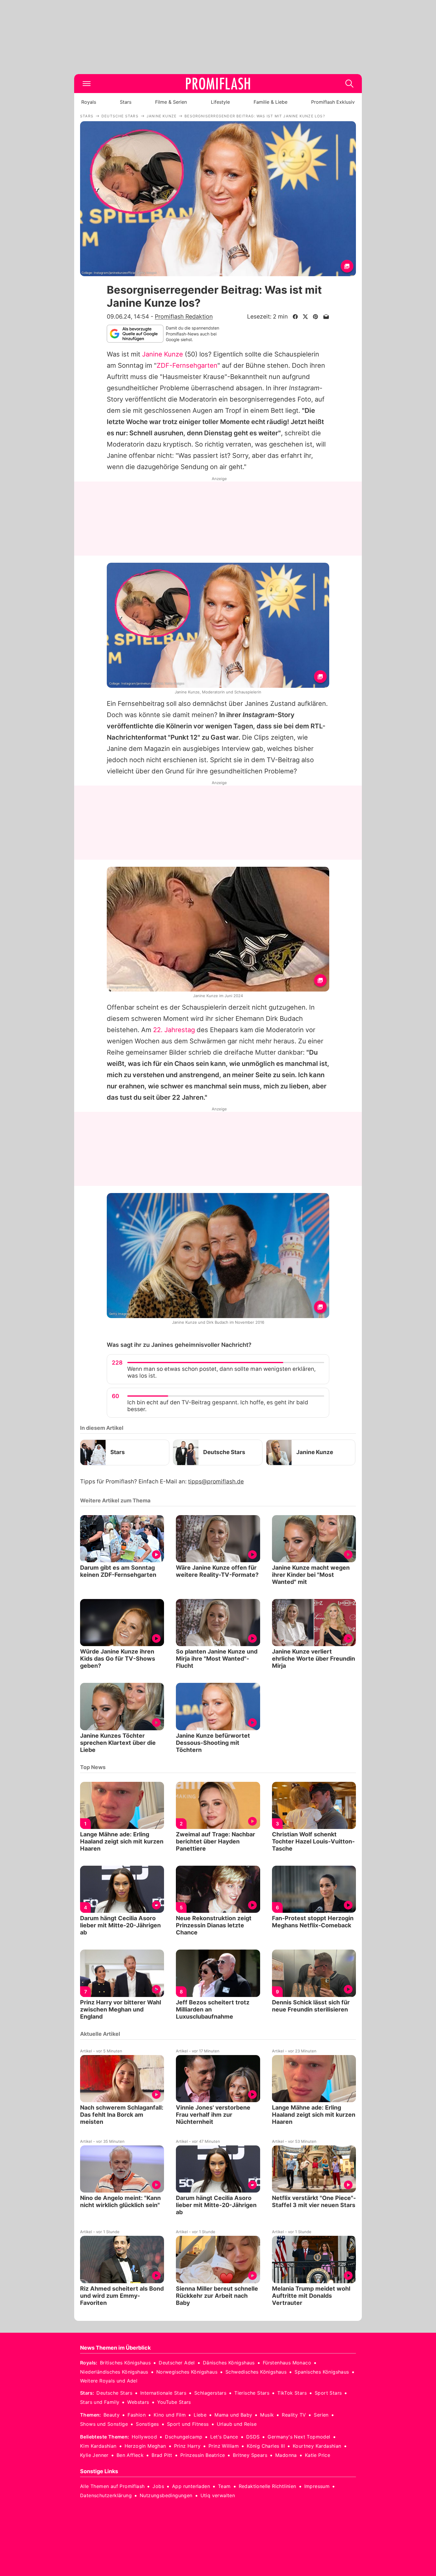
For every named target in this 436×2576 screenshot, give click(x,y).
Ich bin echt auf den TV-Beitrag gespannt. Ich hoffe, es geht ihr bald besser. (218, 1406)
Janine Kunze (163, 354)
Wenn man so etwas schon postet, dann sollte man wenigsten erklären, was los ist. (221, 1372)
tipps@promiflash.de (216, 1482)
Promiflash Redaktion (184, 316)
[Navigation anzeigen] (87, 84)
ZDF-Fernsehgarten (187, 365)
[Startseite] (218, 84)
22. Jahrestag (174, 1030)
